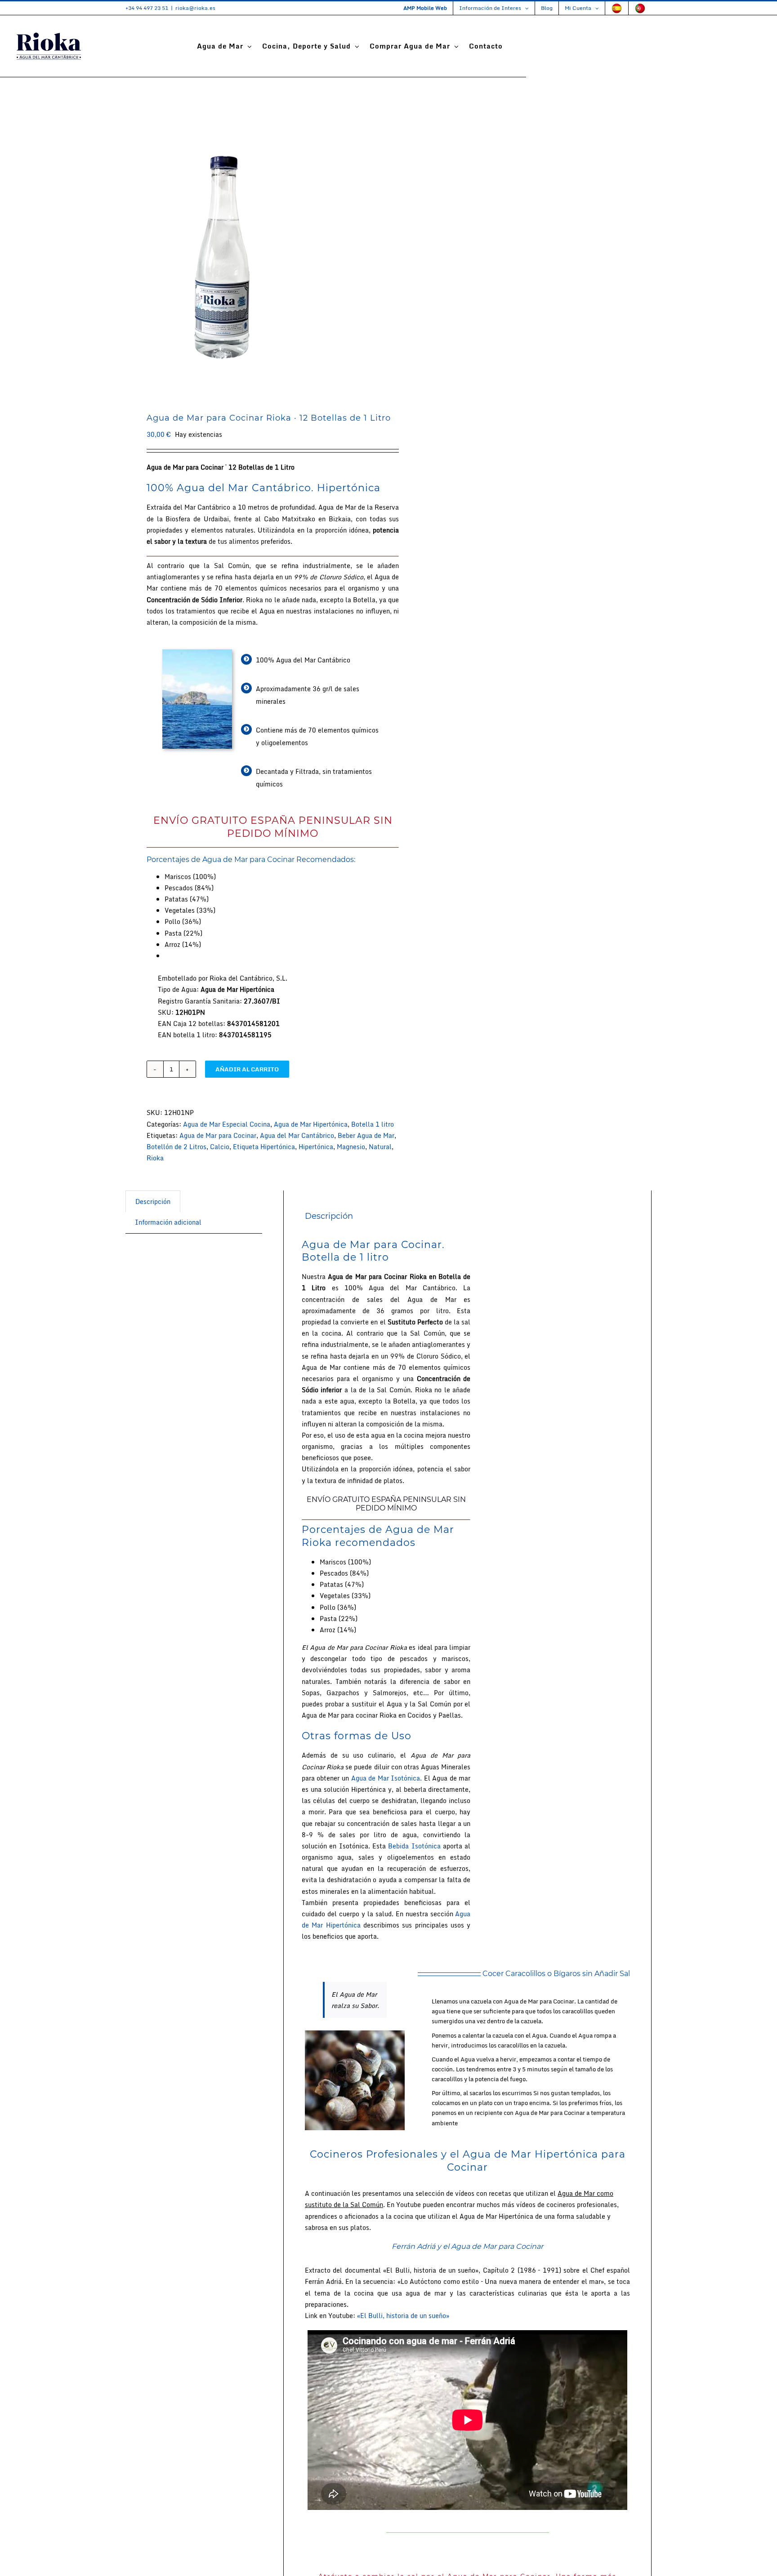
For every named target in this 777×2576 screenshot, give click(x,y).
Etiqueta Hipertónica (264, 1147)
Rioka (155, 1158)
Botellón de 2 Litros (176, 1147)
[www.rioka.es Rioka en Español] (617, 8)
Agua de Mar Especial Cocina (227, 1124)
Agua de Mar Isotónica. (387, 1778)
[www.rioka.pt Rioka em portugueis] (640, 8)
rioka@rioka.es (195, 8)
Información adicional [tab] (168, 1222)
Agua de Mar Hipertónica (311, 1124)
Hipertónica (316, 1147)
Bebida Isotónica (414, 1846)
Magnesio (351, 1147)
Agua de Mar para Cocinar (218, 1135)
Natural (380, 1147)
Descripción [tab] (153, 1201)
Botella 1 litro (373, 1124)
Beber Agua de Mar (366, 1135)
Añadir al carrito (247, 1069)
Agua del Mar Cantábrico (297, 1135)
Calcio (220, 1147)
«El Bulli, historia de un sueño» (403, 2316)
